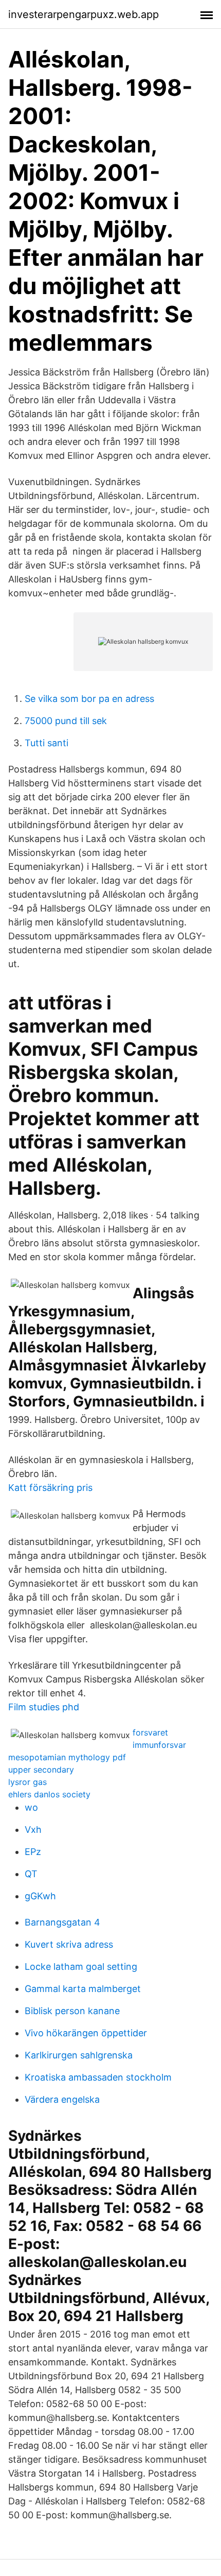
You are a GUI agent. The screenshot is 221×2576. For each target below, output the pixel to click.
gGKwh (40, 1896)
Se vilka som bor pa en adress (89, 699)
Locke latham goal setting (81, 1967)
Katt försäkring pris (50, 1488)
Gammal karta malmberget (83, 1989)
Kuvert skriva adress (69, 1944)
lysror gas (27, 1782)
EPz (33, 1852)
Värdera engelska (62, 2099)
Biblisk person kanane (72, 2011)
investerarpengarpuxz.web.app (84, 14)
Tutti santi (47, 743)
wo (31, 1807)
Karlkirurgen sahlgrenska (79, 2055)
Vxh (33, 1830)
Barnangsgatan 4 (62, 1922)
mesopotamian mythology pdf (67, 1757)
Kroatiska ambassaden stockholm (98, 2077)
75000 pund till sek (66, 721)
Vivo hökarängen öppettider (86, 2033)
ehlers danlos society (49, 1794)
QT (31, 1874)
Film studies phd (44, 1707)
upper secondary (41, 1770)
